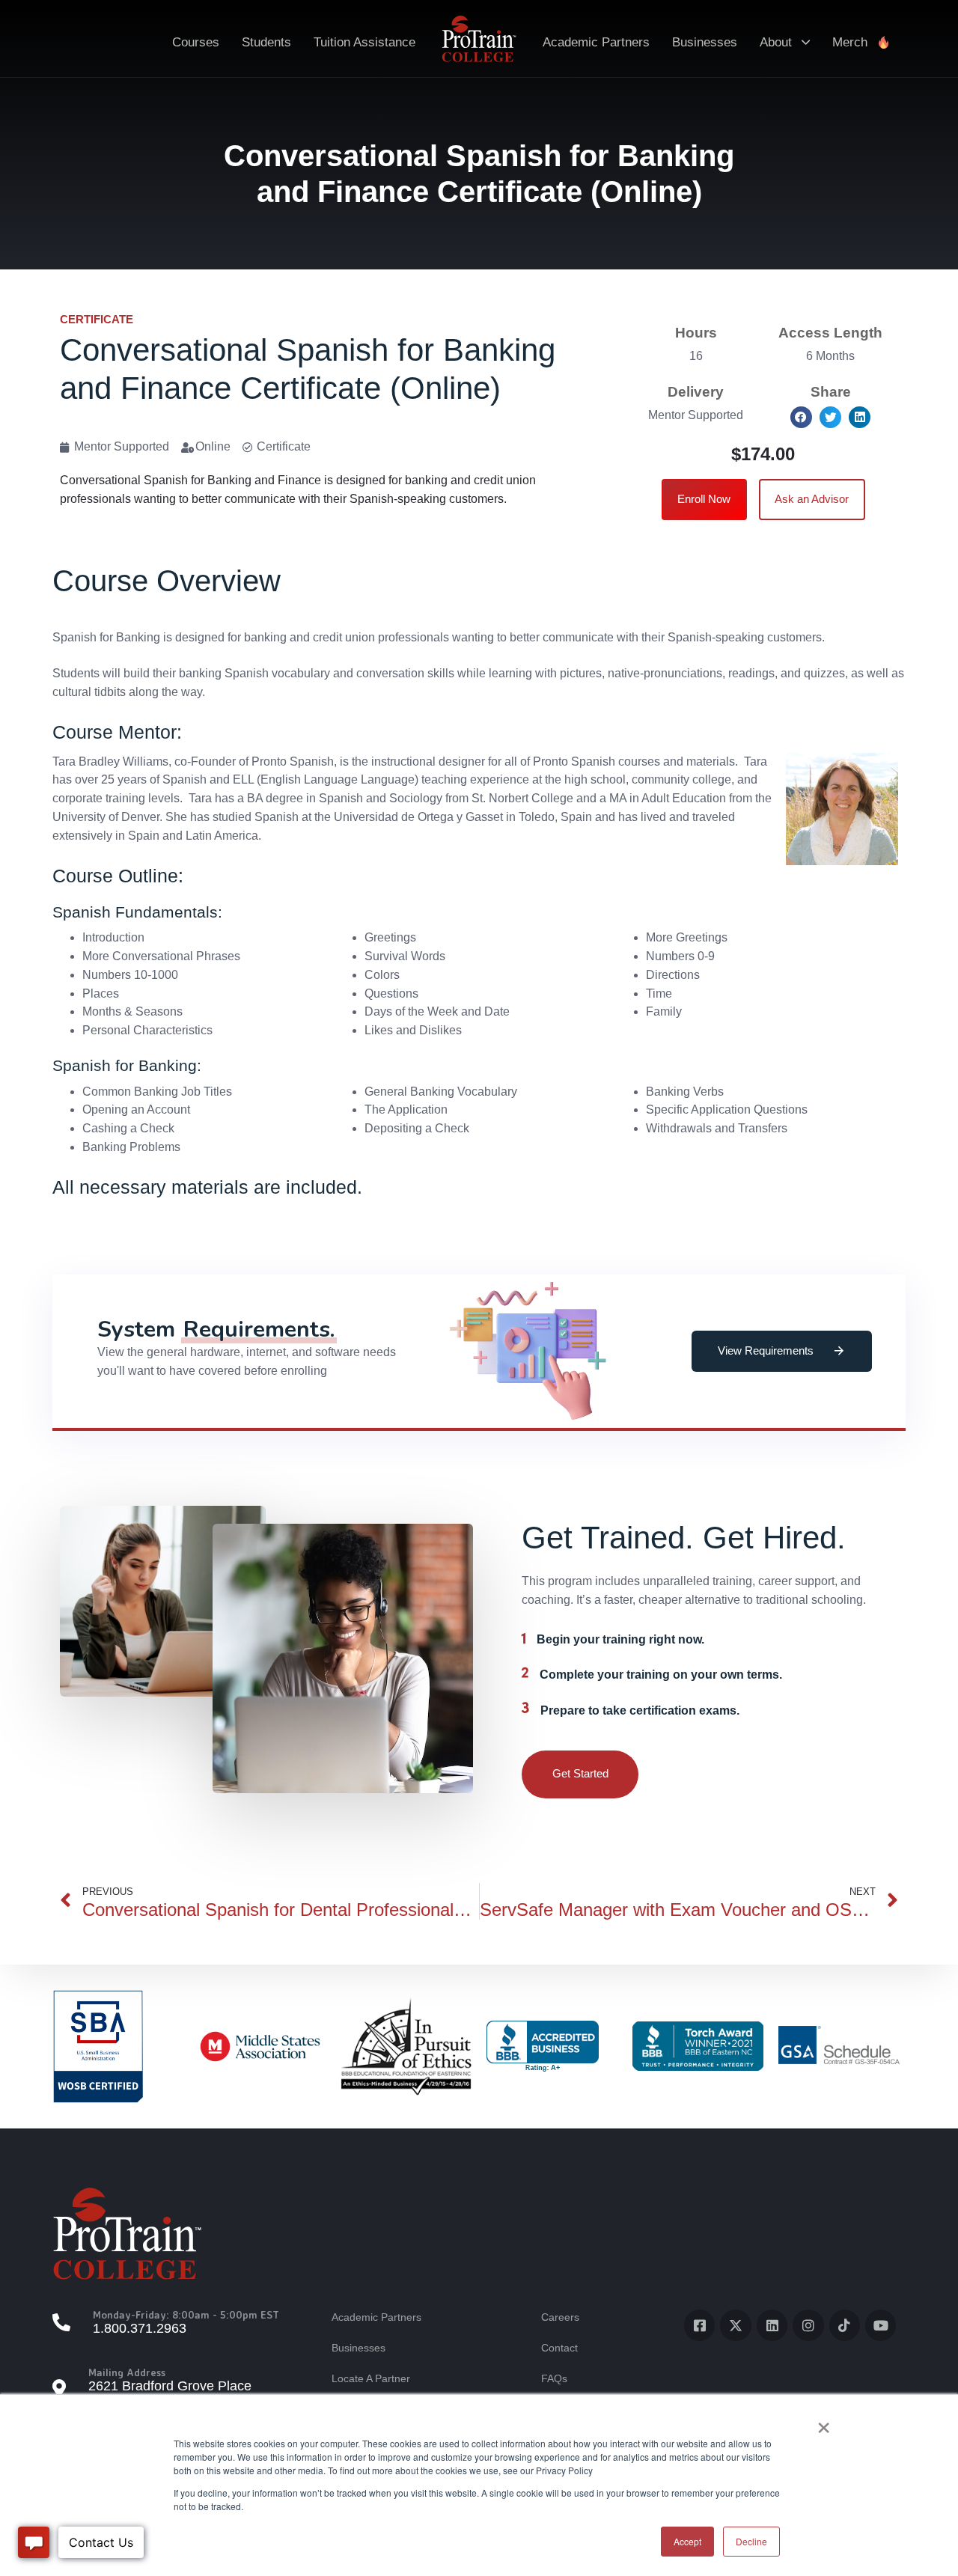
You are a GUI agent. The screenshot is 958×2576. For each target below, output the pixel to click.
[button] (801, 417)
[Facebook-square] (699, 2325)
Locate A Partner (371, 2378)
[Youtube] (881, 2325)
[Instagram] (808, 2325)
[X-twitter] (735, 2325)
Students (266, 42)
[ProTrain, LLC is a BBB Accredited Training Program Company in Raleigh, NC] (543, 2047)
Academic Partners (596, 42)
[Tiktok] (845, 2325)
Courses (196, 42)
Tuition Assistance (364, 42)
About (776, 42)
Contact (559, 2348)
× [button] (824, 2423)
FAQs (554, 2378)
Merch (850, 42)
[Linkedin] (772, 2325)
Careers (560, 2317)
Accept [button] (687, 2541)
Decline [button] (751, 2541)
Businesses (705, 42)
